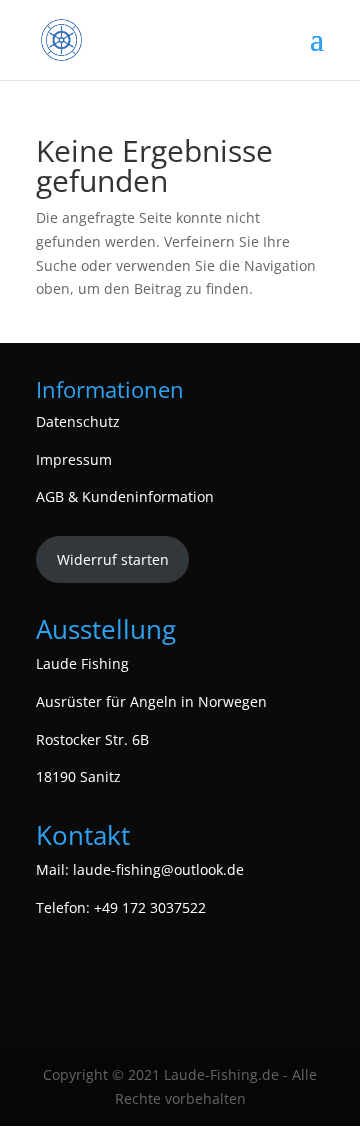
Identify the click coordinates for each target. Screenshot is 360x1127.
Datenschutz (78, 421)
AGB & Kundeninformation (125, 496)
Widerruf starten (113, 559)
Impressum (74, 459)
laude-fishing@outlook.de (158, 869)
